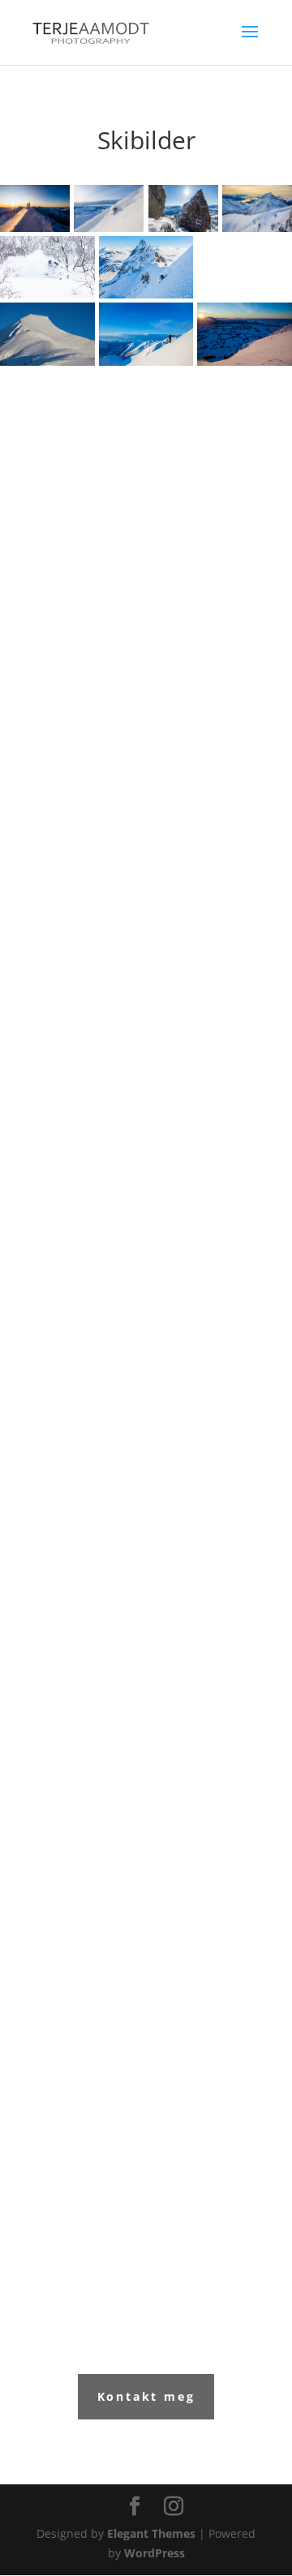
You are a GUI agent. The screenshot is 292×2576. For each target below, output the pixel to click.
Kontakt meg (146, 2396)
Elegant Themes (151, 2533)
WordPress (155, 2553)
